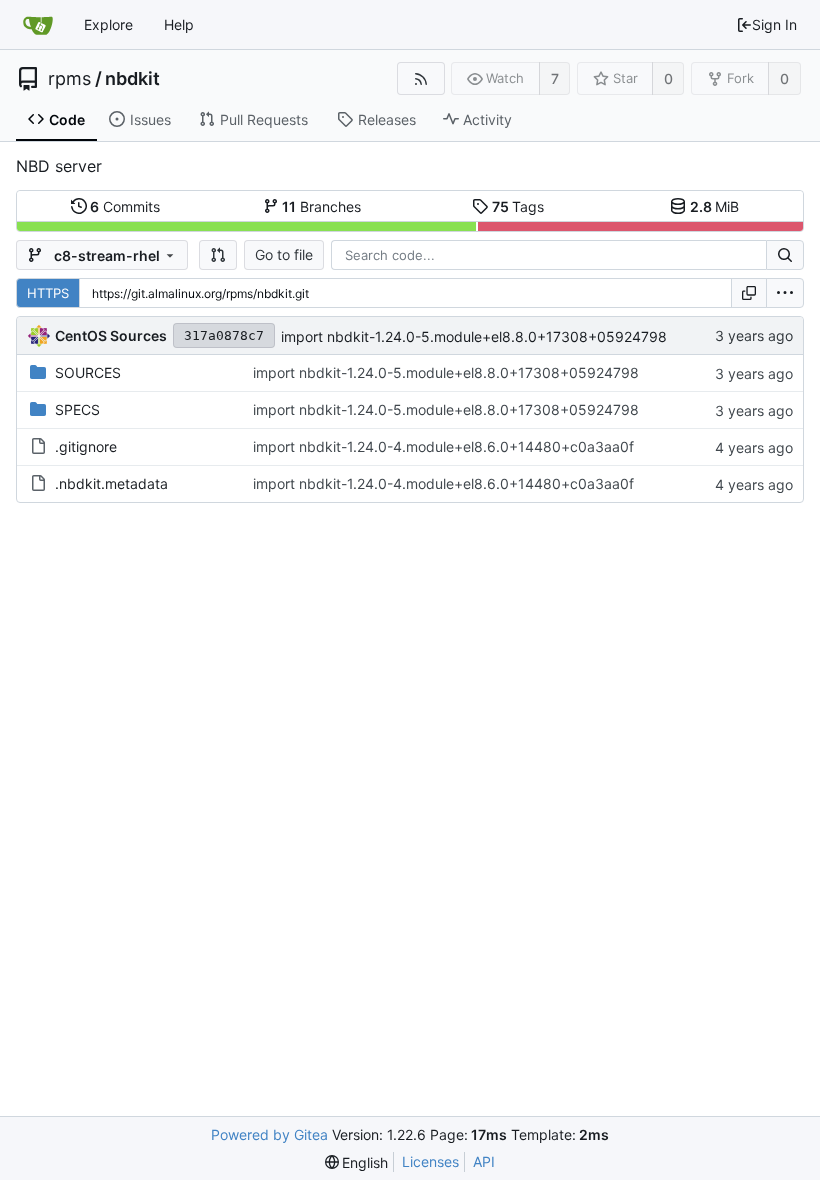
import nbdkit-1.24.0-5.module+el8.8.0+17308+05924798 (474, 336)
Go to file (284, 254)
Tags (518, 206)
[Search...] (785, 255)
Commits (125, 206)
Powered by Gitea (269, 1134)
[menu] (785, 293)
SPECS (77, 409)
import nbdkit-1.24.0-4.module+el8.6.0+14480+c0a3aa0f (443, 446)
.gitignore (86, 446)
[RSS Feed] (420, 78)
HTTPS (48, 293)
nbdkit (132, 79)
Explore (108, 24)
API (484, 1161)
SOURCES (88, 372)
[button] (218, 255)
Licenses (430, 1161)
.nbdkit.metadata (111, 483)
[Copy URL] (749, 293)
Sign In (774, 24)
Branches (321, 206)
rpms (69, 79)
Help (179, 24)
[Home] (38, 25)
